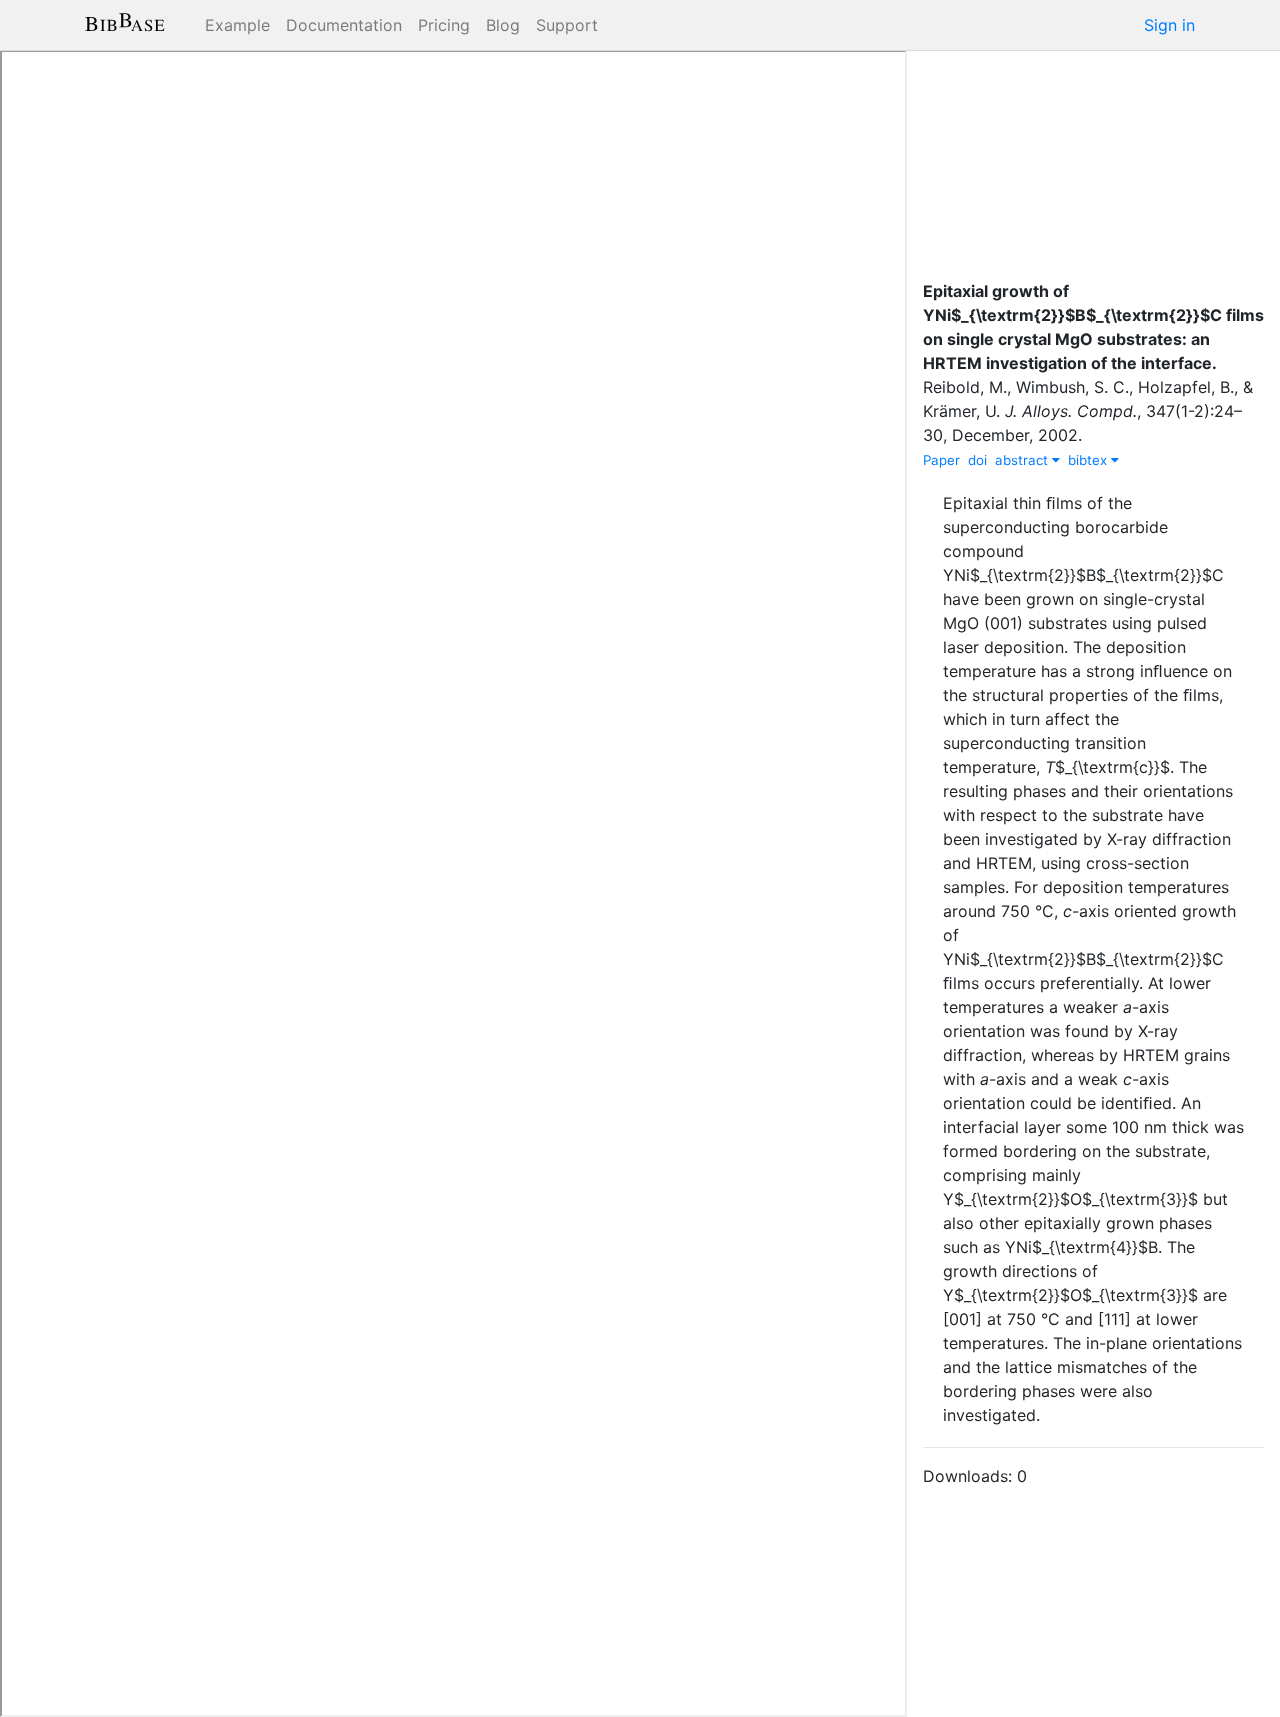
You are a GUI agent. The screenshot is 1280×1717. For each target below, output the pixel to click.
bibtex (1089, 460)
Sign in (1169, 25)
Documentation (344, 25)
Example (237, 25)
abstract (1023, 460)
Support (567, 25)
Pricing (444, 25)
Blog (503, 25)
